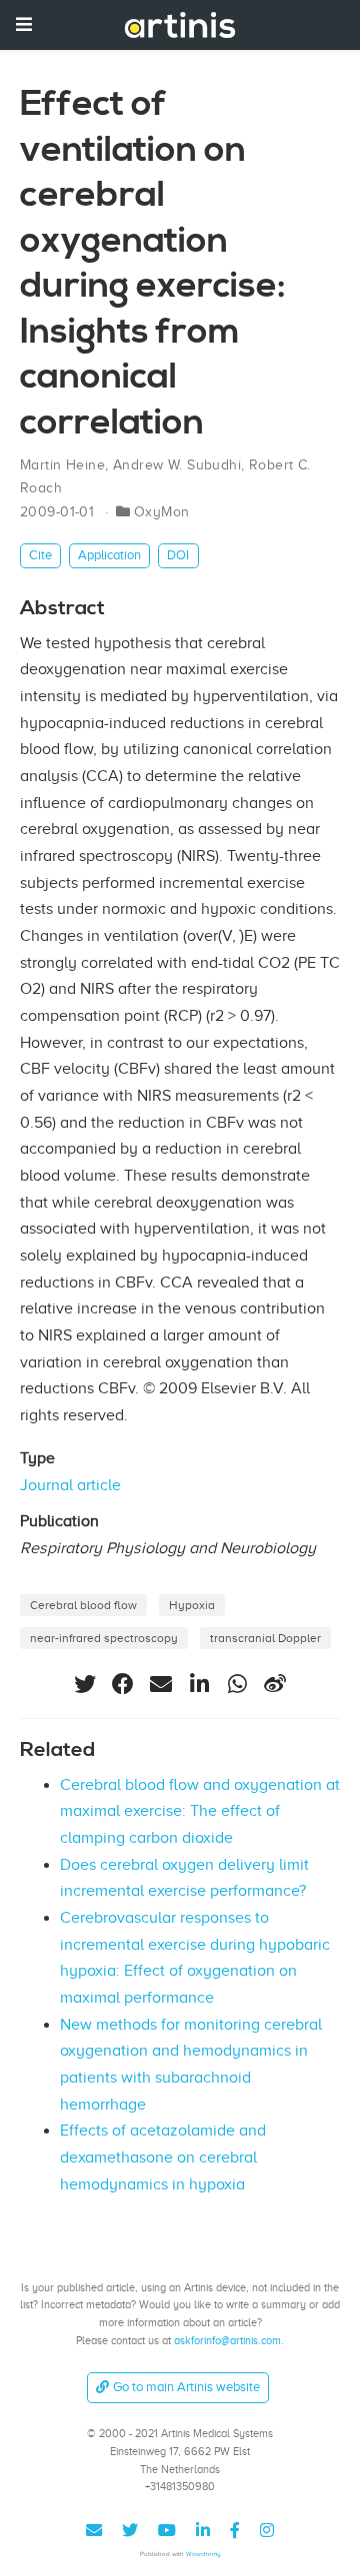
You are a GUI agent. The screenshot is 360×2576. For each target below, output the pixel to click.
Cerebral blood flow (83, 1605)
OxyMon (162, 512)
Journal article (70, 1485)
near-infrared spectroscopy (104, 1638)
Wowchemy (203, 2554)
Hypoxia (192, 1605)
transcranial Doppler (265, 1638)
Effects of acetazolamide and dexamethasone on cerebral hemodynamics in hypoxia (163, 2157)
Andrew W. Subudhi (177, 465)
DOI (178, 555)
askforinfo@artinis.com (227, 2340)
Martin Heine (62, 465)
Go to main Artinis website (186, 2387)
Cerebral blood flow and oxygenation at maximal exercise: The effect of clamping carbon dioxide (200, 1811)
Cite (40, 555)
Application (109, 555)
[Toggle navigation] (24, 24)
